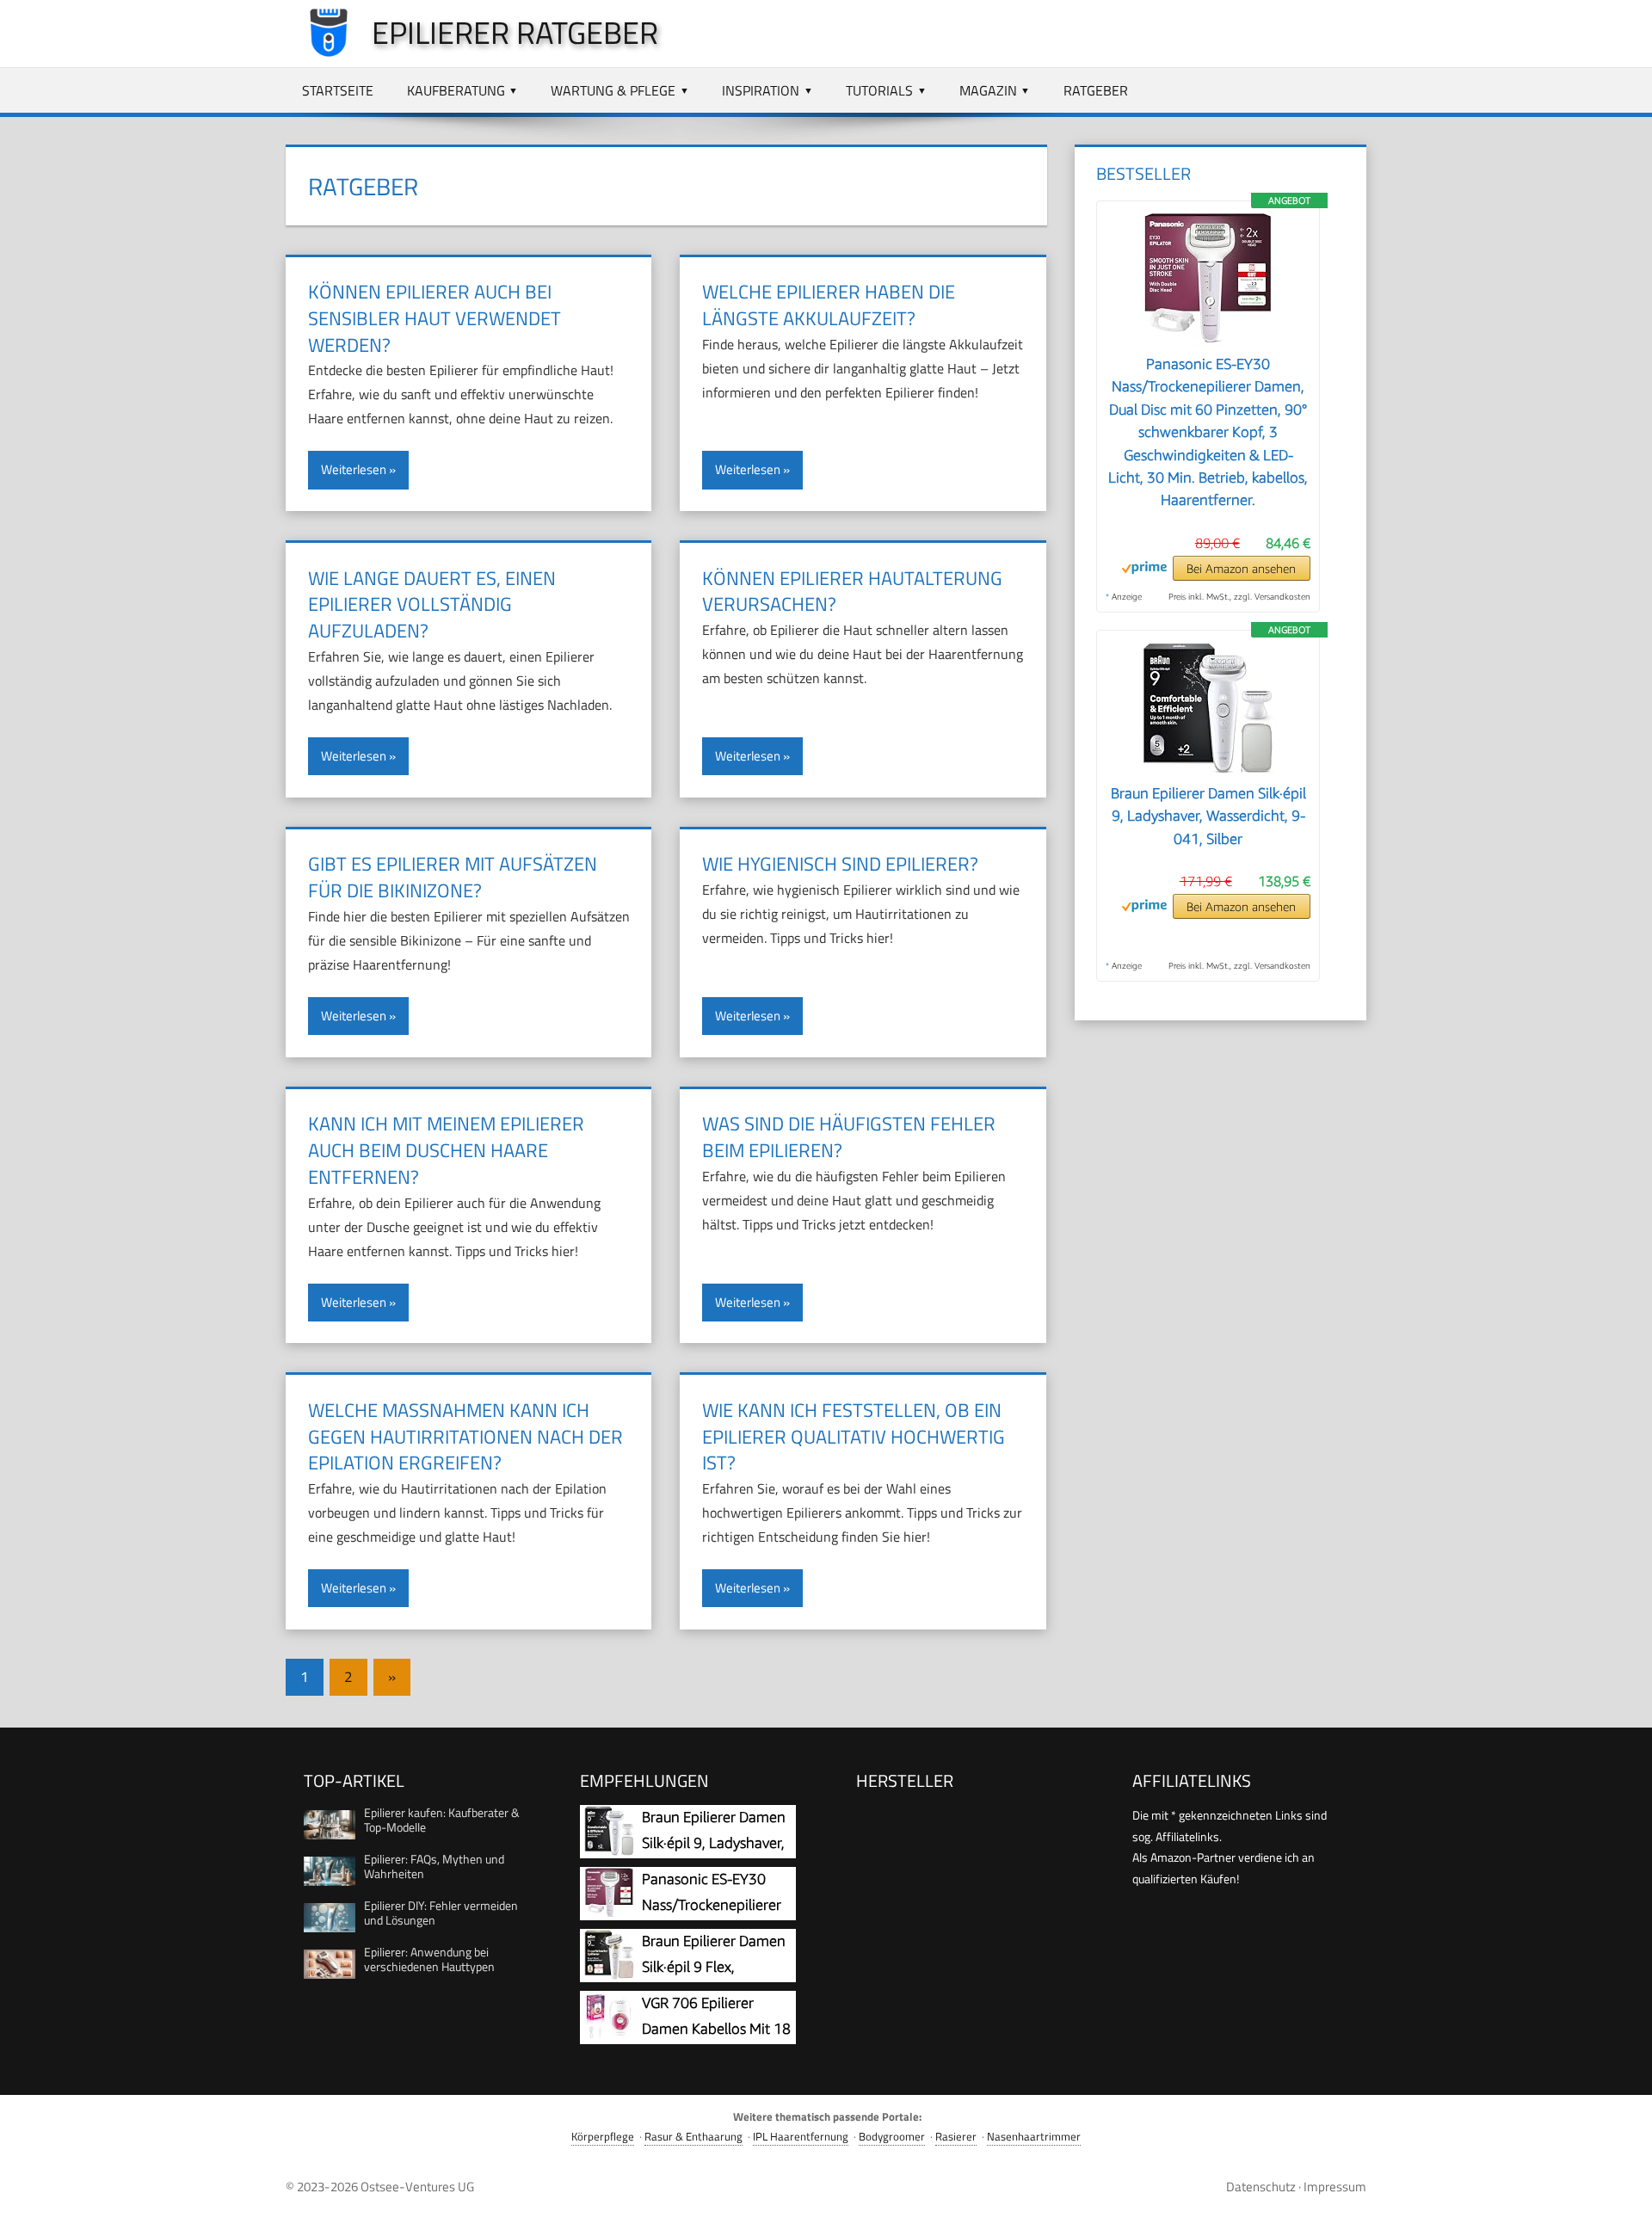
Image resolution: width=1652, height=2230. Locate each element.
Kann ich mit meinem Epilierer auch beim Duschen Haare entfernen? (446, 1150)
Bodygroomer (892, 2137)
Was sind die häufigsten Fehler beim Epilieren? (849, 1137)
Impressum (1335, 2187)
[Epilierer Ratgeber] (320, 53)
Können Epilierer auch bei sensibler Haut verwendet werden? (435, 318)
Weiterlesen (354, 469)
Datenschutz (1261, 2187)
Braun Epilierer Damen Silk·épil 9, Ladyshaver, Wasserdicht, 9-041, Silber (1208, 816)
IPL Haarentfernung (801, 2137)
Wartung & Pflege (613, 90)
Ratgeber (1096, 90)
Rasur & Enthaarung (693, 2137)
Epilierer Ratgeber (515, 32)
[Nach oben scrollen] (1624, 2202)
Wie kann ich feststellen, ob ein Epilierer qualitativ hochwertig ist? (854, 1437)
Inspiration (761, 90)
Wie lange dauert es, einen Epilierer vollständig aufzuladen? (432, 605)
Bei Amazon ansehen (1241, 568)
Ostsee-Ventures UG (417, 2187)
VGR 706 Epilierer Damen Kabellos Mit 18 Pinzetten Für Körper (716, 2028)
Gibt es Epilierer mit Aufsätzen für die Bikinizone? (453, 877)
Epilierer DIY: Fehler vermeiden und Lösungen (441, 1913)
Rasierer (956, 2137)
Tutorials (879, 90)
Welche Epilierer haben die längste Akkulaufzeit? (829, 305)
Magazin (988, 90)
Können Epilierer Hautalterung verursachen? (852, 591)
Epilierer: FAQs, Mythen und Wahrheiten (434, 1866)
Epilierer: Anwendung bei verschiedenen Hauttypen (429, 1959)
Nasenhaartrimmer (1034, 2137)
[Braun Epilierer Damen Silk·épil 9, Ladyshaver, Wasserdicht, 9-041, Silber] (1208, 772)
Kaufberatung (456, 90)
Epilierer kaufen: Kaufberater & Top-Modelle (442, 1820)
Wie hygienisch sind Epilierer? (840, 864)
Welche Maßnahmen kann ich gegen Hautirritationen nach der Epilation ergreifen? (465, 1437)
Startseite (338, 90)
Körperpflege (603, 2137)
